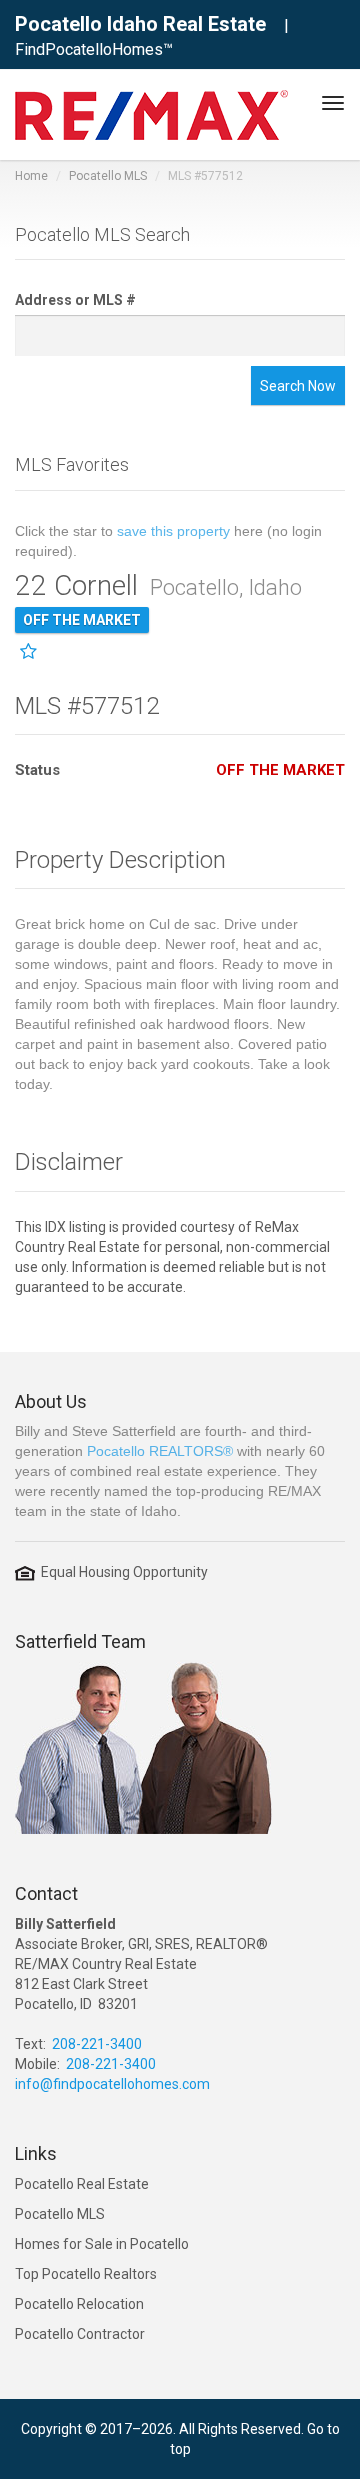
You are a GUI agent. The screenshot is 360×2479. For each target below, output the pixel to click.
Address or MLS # (75, 300)
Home (31, 176)
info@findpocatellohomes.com (112, 2084)
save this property (173, 531)
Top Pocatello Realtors (86, 2274)
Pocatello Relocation (79, 2304)
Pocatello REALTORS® (160, 1451)
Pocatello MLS (108, 176)
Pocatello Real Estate (82, 2184)
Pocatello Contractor (80, 2334)
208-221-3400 (97, 2044)
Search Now (298, 386)
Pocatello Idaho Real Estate (140, 24)
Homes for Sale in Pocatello (102, 2244)
